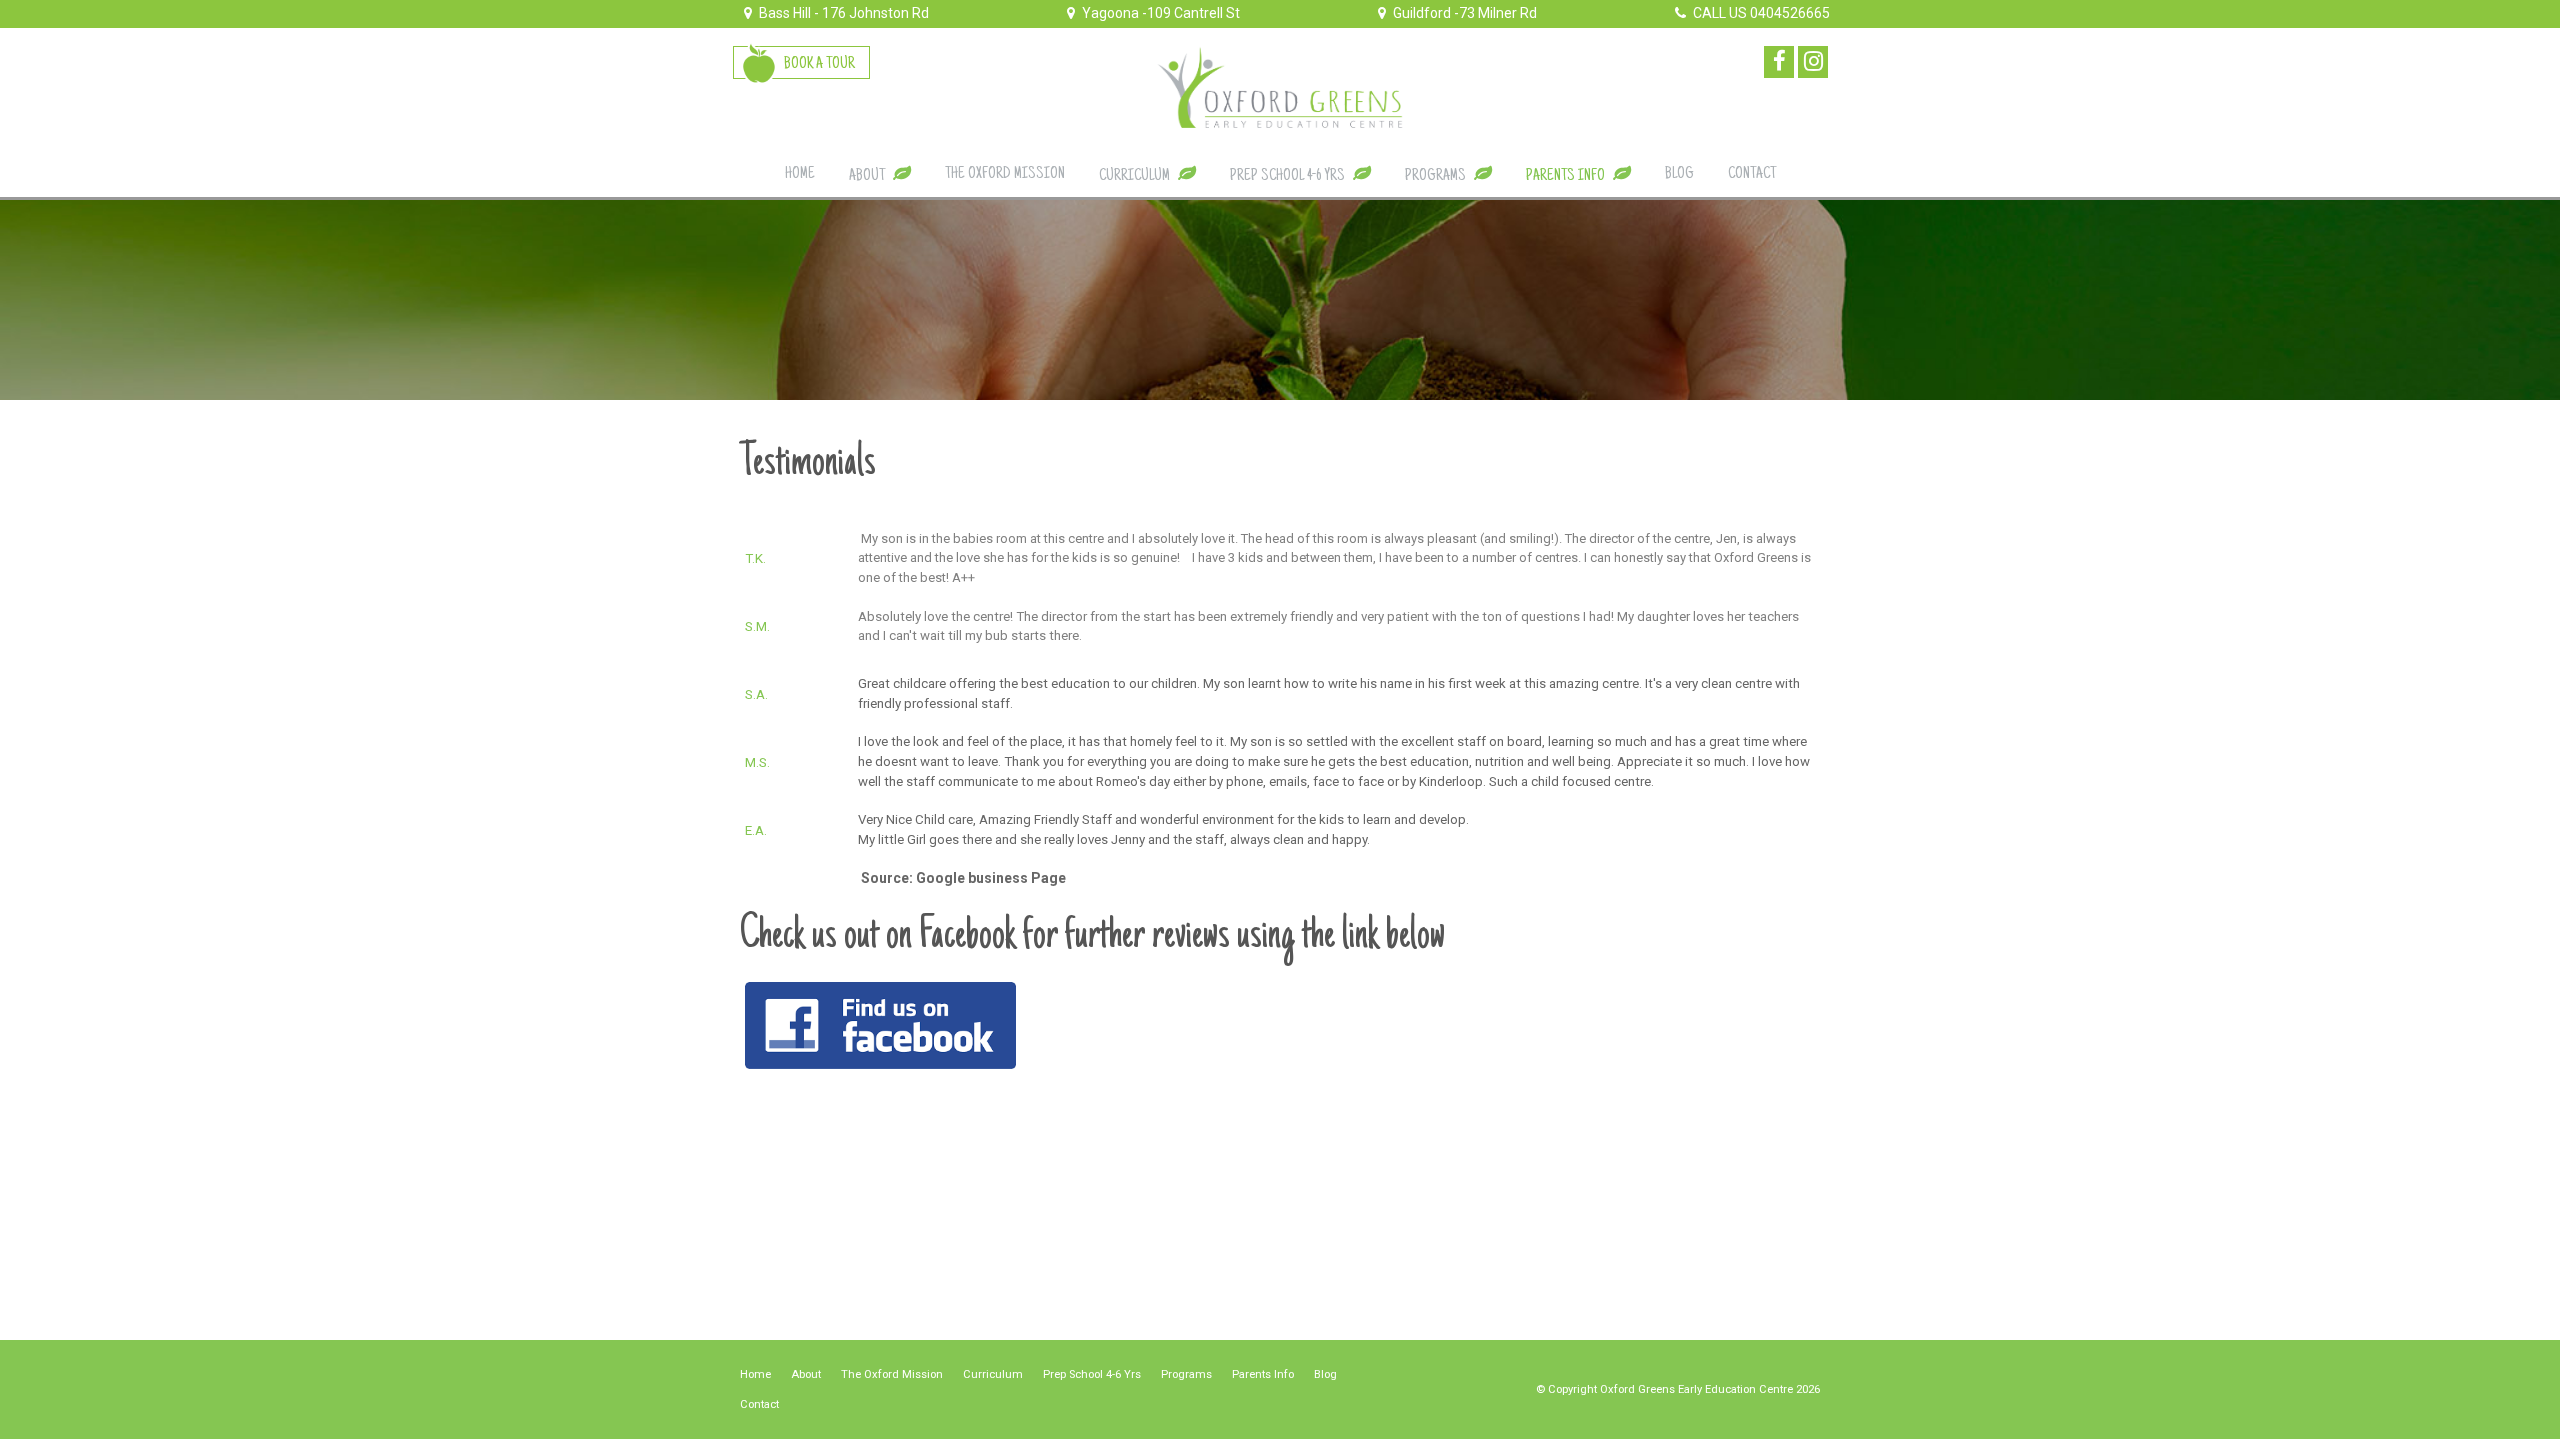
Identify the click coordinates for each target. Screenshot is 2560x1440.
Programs (1186, 1374)
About (806, 1374)
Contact (759, 1404)
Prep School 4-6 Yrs (1092, 1374)
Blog (1325, 1374)
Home (755, 1374)
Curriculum (993, 1374)
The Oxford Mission (892, 1374)
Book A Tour (819, 64)
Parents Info (1263, 1374)
